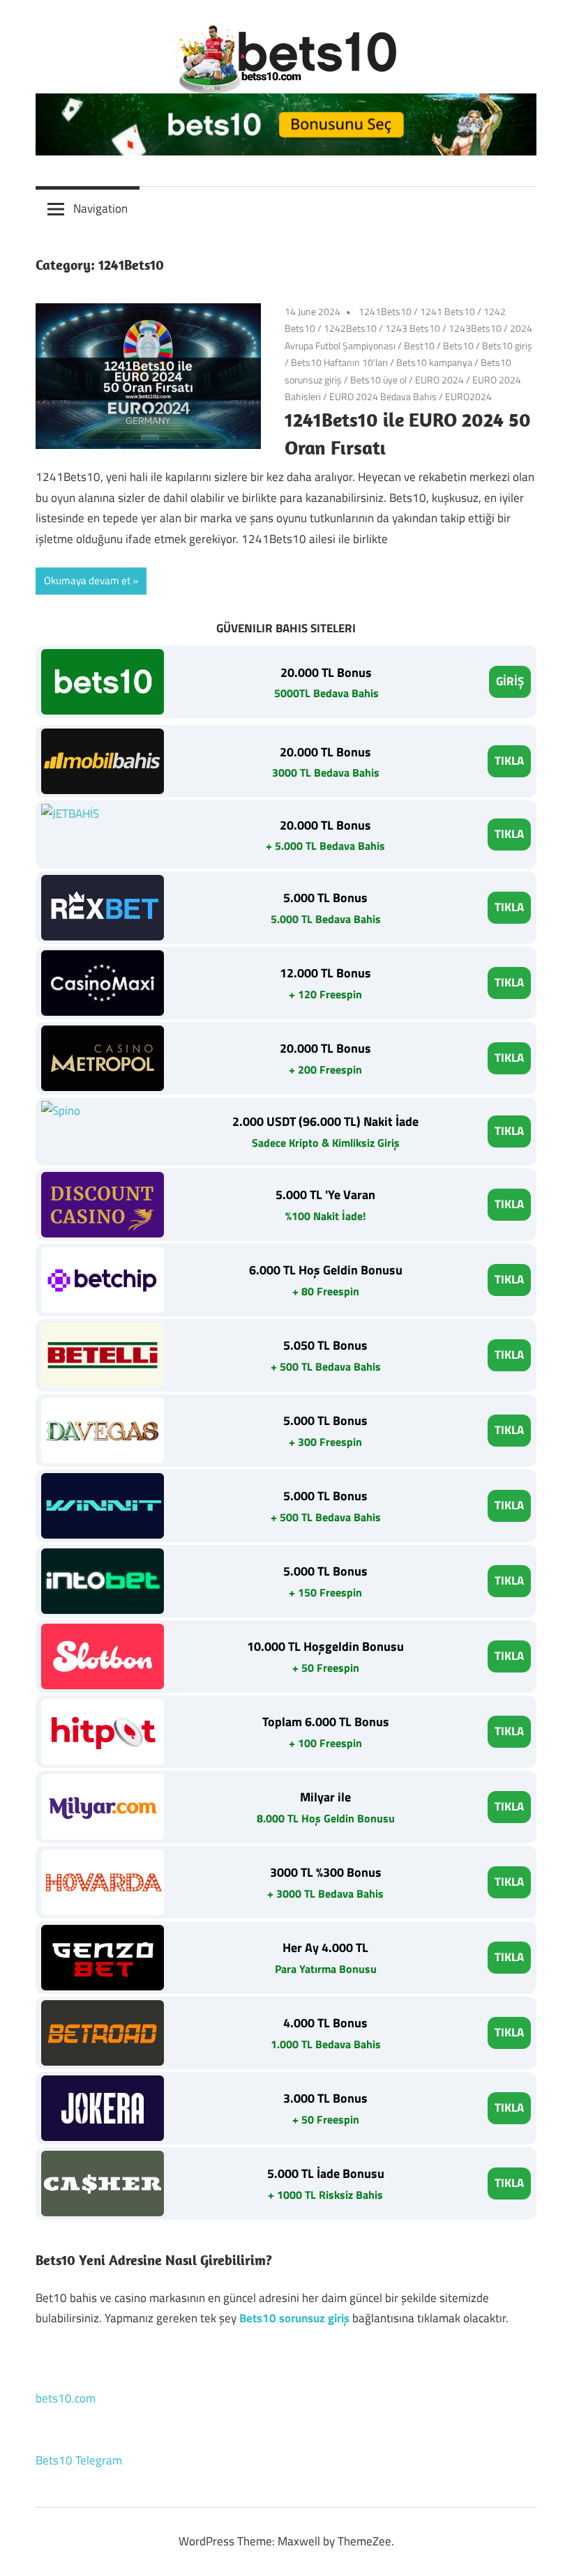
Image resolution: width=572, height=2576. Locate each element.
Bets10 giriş (507, 345)
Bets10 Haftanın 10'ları (339, 362)
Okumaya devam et (87, 580)
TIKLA (509, 761)
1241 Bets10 (447, 311)
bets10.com (66, 2398)
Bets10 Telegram (79, 2460)
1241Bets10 (385, 311)
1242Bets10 (350, 328)
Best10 (419, 345)
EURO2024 (468, 396)
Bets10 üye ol (378, 380)
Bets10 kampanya (434, 362)
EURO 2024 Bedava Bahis (383, 396)
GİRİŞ (510, 681)
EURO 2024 (439, 380)
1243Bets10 (475, 328)
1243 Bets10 (413, 328)
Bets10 (458, 345)
